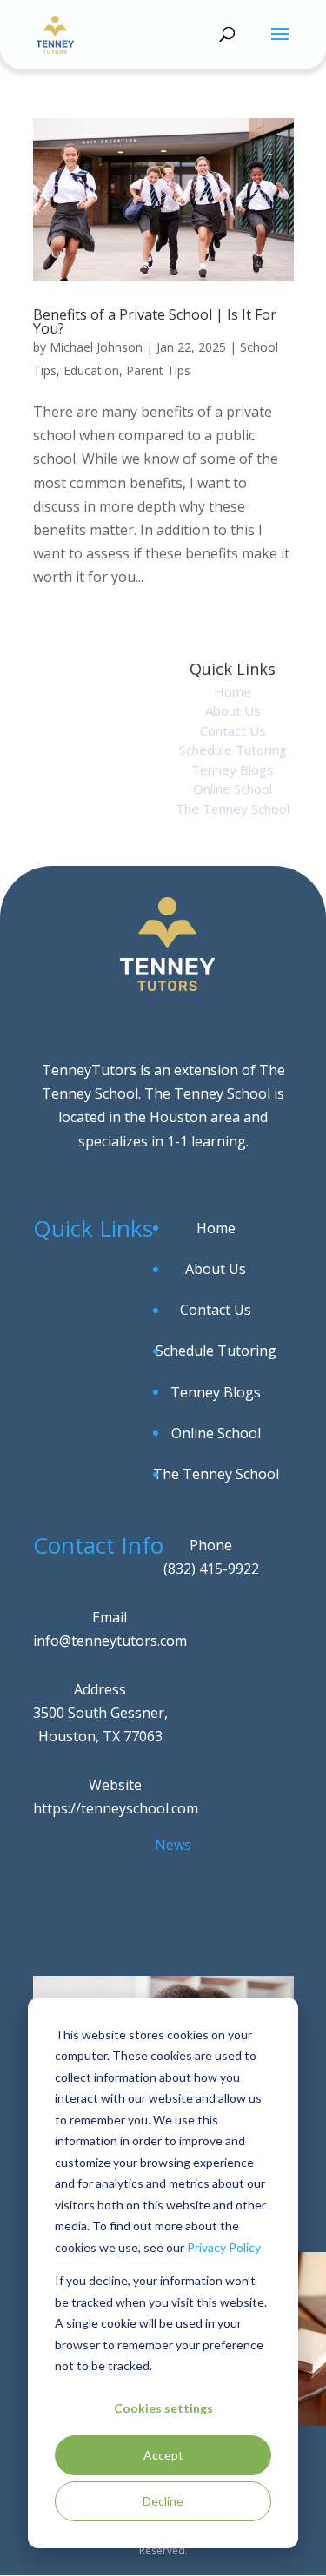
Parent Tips (158, 370)
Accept (163, 2455)
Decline (163, 2501)
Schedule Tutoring (233, 750)
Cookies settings (163, 2408)
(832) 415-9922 (211, 1569)
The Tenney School (233, 809)
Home (233, 691)
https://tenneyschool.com (116, 1808)
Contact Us (233, 730)
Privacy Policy (224, 2247)
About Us (233, 710)
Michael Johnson (96, 347)
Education (91, 370)
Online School (233, 789)
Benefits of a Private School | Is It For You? (155, 321)
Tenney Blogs (233, 769)
